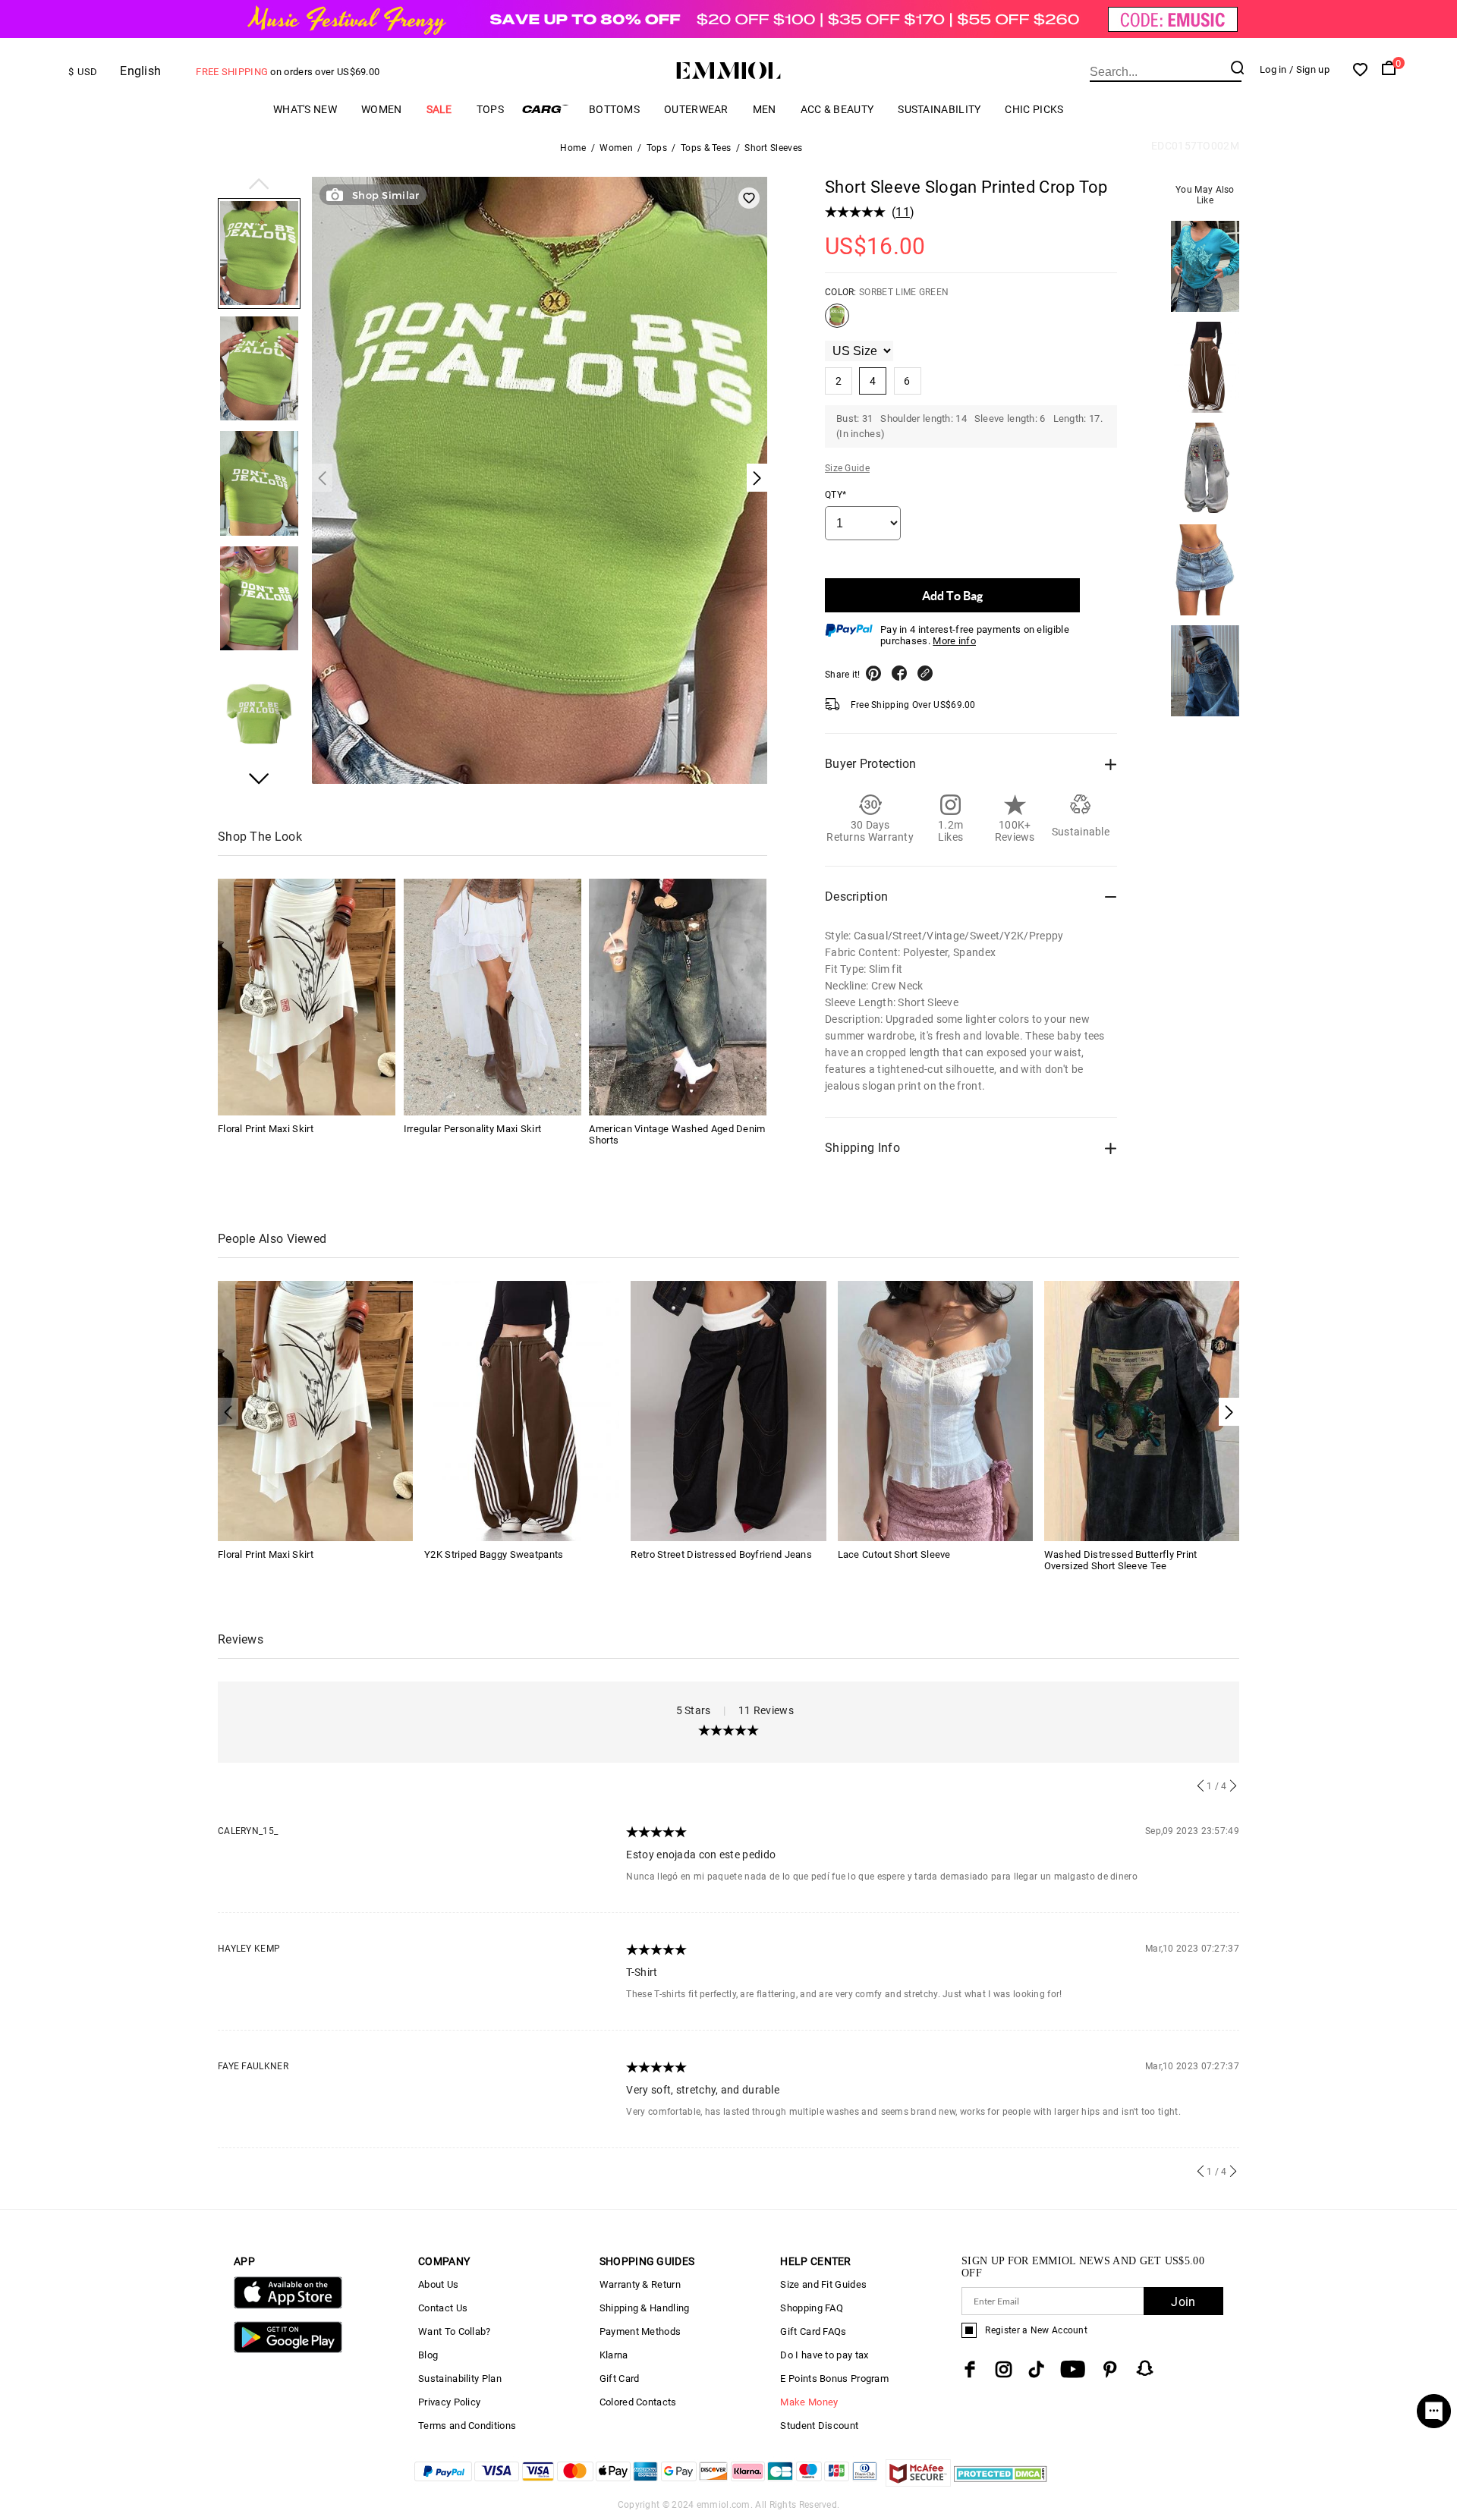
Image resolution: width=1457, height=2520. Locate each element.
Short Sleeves (773, 148)
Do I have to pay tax (824, 2355)
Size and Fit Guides (823, 2284)
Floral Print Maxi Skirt (266, 1129)
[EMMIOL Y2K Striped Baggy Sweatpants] (522, 1410)
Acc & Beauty (837, 109)
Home (573, 148)
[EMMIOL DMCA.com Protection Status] (1001, 2482)
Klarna (614, 2355)
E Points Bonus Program (834, 2378)
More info (954, 641)
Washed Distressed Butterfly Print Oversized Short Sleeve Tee (1121, 1560)
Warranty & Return (640, 2284)
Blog (428, 2355)
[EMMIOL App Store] (288, 2306)
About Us (438, 2284)
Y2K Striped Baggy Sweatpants (494, 1554)
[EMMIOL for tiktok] (1036, 2369)
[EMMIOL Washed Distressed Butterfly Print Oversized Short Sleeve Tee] (1142, 1410)
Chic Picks (1034, 109)
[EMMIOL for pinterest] (1110, 2369)
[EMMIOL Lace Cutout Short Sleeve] (935, 1410)
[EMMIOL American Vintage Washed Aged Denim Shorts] (678, 997)
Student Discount (819, 2426)
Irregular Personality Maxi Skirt (473, 1129)
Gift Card (620, 2378)
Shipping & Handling (645, 2308)
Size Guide (847, 468)
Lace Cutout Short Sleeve (894, 1554)
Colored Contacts (638, 2402)
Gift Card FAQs (813, 2331)
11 (903, 212)
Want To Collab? (455, 2331)
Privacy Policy (449, 2402)
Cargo (546, 109)
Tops (490, 109)
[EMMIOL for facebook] (970, 2369)
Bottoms (614, 109)
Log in (1273, 69)
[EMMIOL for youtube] (1073, 2369)
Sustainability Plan (460, 2378)
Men (765, 109)
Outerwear (696, 109)
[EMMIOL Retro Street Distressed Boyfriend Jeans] (728, 1410)
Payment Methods (640, 2331)
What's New (305, 109)
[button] (259, 185)
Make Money (809, 2402)
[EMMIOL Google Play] (288, 2350)
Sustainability (939, 109)
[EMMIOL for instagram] (1004, 2369)
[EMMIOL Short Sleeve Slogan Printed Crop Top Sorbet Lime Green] (837, 322)
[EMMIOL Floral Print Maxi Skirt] (307, 997)
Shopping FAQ (812, 2308)
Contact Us (443, 2308)
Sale (439, 109)
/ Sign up (1309, 69)
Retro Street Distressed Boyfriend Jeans (721, 1554)
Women (382, 109)
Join (1183, 2302)
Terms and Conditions (467, 2426)
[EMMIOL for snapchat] (1145, 2368)
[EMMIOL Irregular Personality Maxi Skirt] (492, 997)
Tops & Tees (706, 148)
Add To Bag (952, 595)
